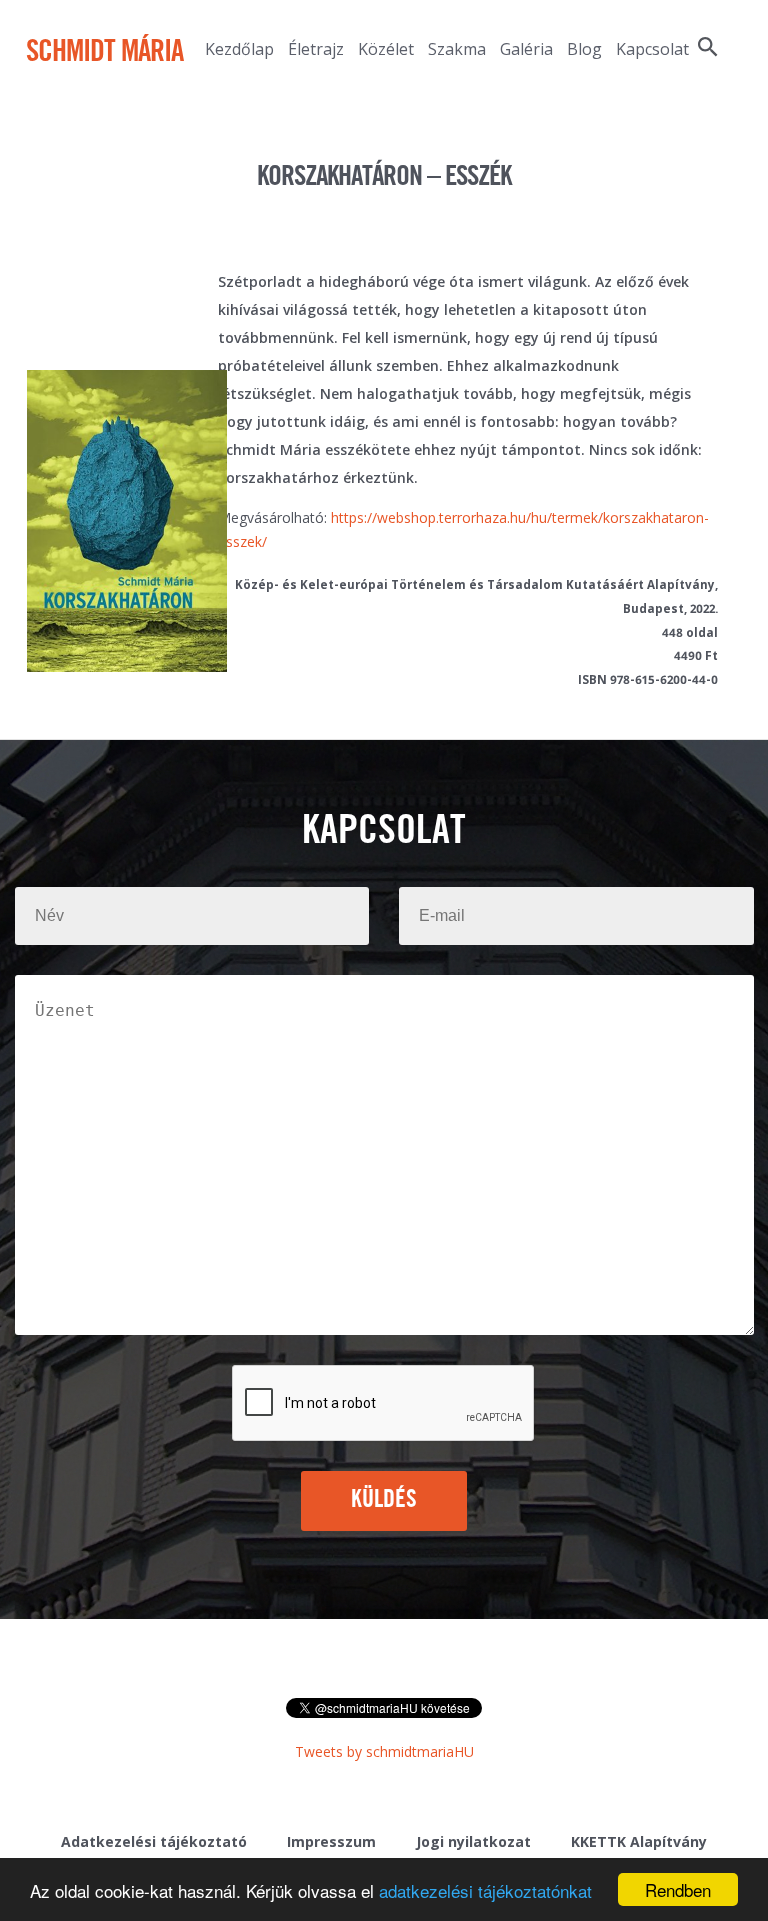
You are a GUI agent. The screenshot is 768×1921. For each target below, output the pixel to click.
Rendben (678, 1889)
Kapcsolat (652, 49)
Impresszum (331, 1841)
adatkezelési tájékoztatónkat (485, 1890)
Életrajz (316, 49)
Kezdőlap (239, 49)
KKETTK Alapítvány (639, 1841)
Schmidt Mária (104, 53)
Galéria (526, 49)
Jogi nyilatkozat (473, 1841)
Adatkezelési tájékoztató (154, 1841)
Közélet (386, 49)
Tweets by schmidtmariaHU (384, 1751)
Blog (584, 49)
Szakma (457, 49)
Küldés (384, 1500)
